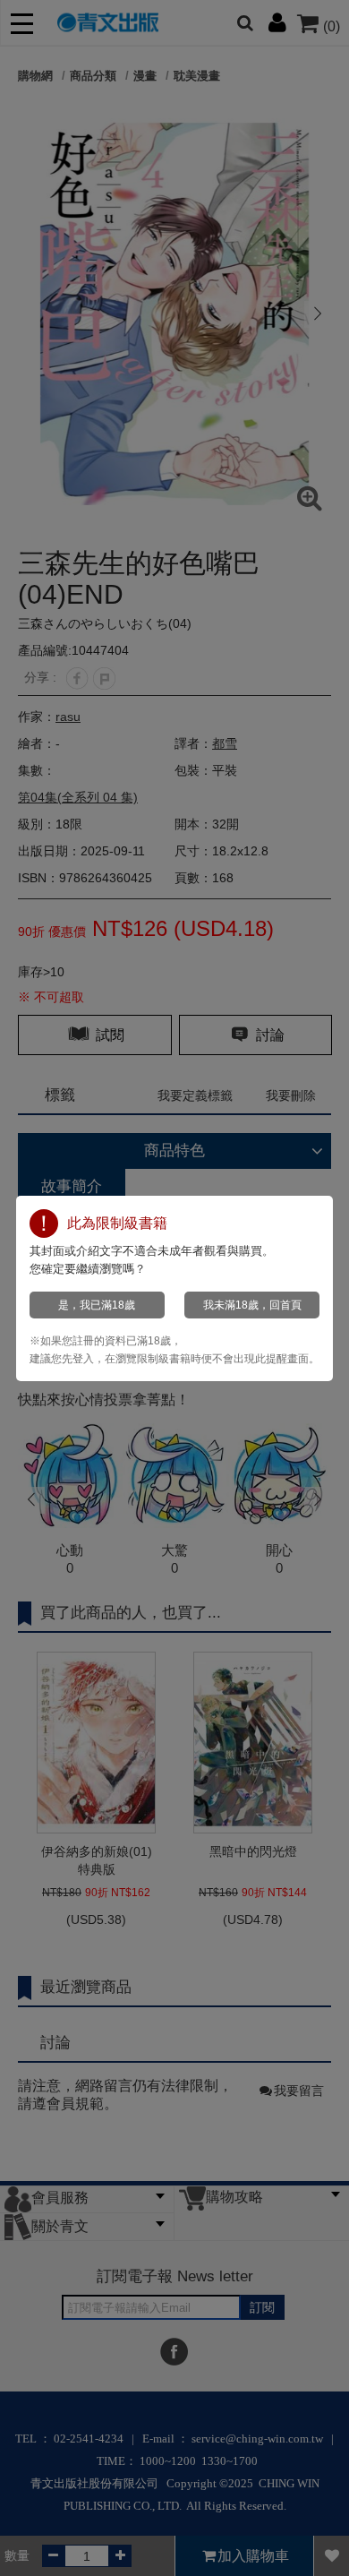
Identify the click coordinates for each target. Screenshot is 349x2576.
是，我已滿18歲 (97, 1305)
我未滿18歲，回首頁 (252, 1305)
